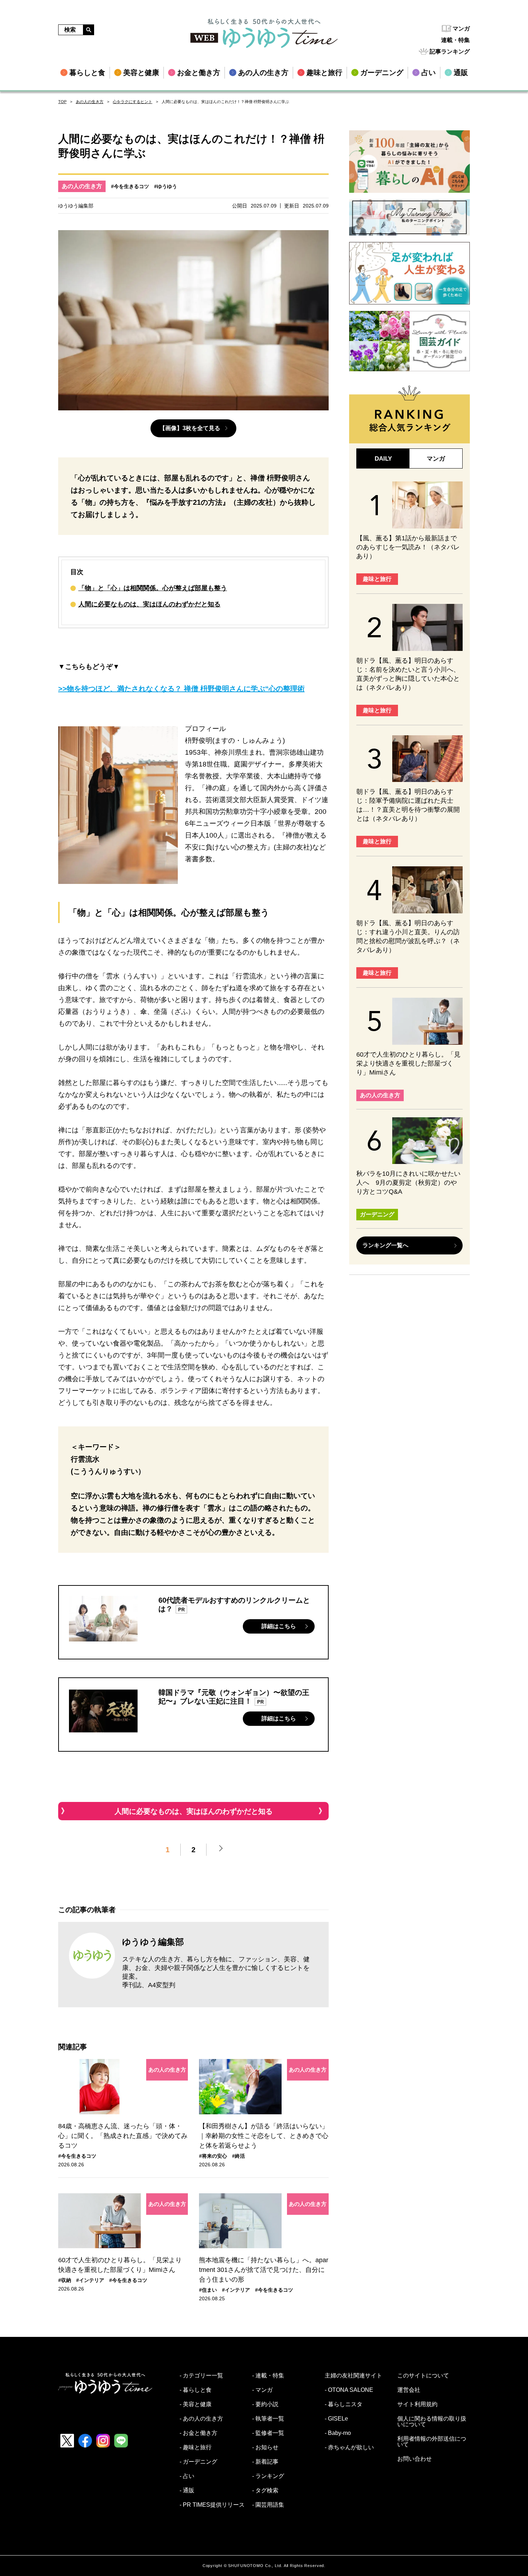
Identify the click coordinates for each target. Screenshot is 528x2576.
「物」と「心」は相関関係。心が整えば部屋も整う (153, 588)
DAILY (383, 459)
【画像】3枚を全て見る (190, 428)
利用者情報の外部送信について (432, 2442)
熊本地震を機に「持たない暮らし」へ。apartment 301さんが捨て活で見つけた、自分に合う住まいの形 (264, 2270)
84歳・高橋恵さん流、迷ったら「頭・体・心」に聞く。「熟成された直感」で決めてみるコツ (123, 2136)
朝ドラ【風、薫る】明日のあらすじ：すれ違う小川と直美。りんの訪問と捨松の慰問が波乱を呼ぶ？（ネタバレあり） (408, 937)
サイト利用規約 (417, 2404)
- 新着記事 (265, 2462)
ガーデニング (377, 1214)
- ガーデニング (198, 2462)
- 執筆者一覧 (268, 2419)
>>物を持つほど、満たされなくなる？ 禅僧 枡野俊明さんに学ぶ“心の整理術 (181, 689)
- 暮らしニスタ (344, 2404)
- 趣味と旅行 (196, 2447)
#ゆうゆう (166, 186)
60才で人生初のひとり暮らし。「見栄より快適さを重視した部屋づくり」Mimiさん (120, 2265)
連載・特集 (455, 40)
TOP (62, 102)
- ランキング (268, 2476)
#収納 (65, 2280)
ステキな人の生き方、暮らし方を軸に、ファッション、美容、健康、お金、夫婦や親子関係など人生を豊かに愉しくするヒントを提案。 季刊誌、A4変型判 (216, 1972)
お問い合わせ (414, 2459)
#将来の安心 (213, 2156)
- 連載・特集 (268, 2376)
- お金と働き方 (198, 2433)
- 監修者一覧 (268, 2433)
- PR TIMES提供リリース (212, 2505)
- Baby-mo (338, 2433)
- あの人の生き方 (201, 2419)
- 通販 (187, 2491)
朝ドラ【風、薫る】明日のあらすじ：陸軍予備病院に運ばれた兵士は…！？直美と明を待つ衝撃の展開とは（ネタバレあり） (408, 805)
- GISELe (336, 2419)
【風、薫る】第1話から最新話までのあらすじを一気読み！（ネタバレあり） (408, 547)
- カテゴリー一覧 (201, 2376)
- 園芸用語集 (268, 2505)
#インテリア (90, 2280)
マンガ (461, 29)
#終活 (238, 2156)
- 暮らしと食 (196, 2390)
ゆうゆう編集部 (153, 1942)
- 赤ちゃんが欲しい (349, 2447)
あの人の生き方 (90, 102)
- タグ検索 (265, 2491)
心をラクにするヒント (133, 102)
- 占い (187, 2476)
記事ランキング (450, 52)
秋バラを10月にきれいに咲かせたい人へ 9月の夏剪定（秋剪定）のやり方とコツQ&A (408, 1183)
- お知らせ (265, 2447)
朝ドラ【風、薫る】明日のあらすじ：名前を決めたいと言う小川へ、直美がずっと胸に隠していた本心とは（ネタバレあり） (408, 674)
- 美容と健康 (196, 2404)
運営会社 (409, 2390)
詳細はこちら (279, 1626)
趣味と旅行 (377, 579)
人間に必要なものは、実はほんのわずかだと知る (149, 604)
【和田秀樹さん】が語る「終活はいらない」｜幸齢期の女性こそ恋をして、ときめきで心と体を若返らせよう (264, 2136)
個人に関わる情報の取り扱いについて (432, 2422)
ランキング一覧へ (385, 1245)
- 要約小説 (265, 2404)
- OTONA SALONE (349, 2390)
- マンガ (262, 2390)
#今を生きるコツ (130, 186)
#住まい (208, 2290)
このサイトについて (423, 2376)
